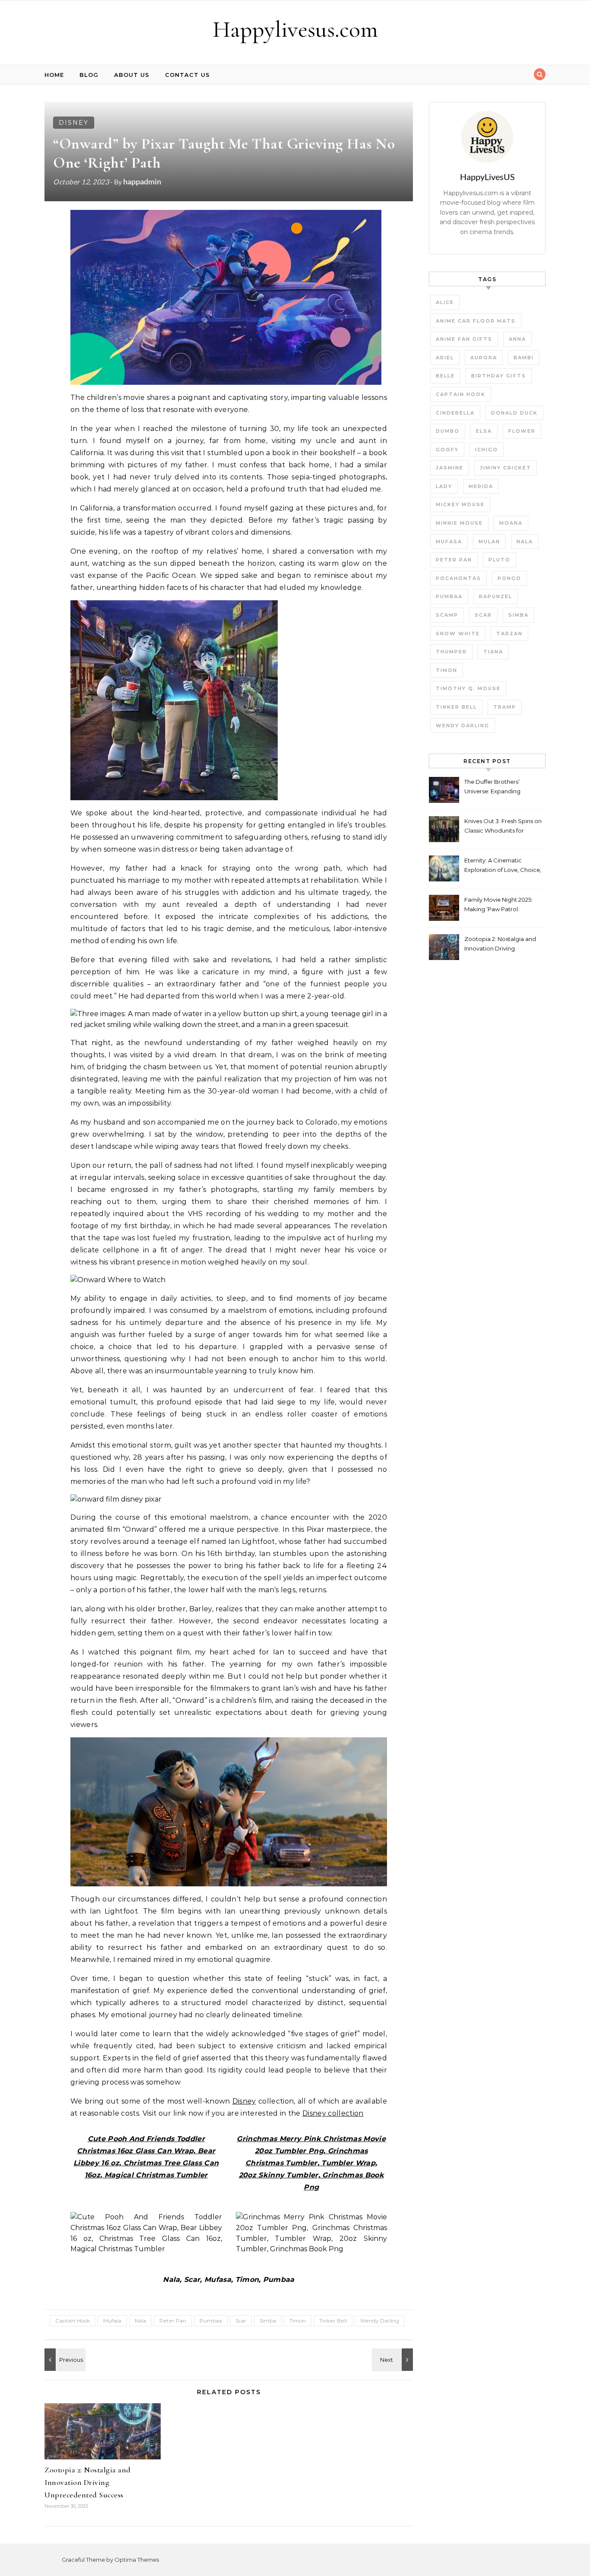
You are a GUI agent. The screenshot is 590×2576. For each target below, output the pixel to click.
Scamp (447, 615)
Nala (140, 2321)
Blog (89, 75)
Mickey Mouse (460, 504)
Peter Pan (173, 2321)
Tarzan (509, 634)
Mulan (489, 542)
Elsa (484, 431)
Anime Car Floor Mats (476, 321)
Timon (298, 2321)
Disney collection (333, 2113)
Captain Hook (73, 2321)
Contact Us (187, 75)
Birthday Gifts (499, 376)
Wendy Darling (380, 2321)
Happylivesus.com (295, 29)
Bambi (524, 358)
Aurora (484, 358)
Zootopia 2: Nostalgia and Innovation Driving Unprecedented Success (88, 2482)
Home (54, 75)
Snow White (458, 634)
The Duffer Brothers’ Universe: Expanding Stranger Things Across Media (496, 787)
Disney (74, 123)
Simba (268, 2321)
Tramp (505, 707)
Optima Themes (137, 2560)
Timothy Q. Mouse (468, 688)
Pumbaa (211, 2321)
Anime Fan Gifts (464, 339)
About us (132, 75)
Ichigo (487, 450)
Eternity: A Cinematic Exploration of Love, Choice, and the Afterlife (503, 866)
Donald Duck (514, 413)
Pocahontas (458, 578)
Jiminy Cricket (506, 468)
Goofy (447, 450)
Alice (445, 302)
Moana (511, 523)
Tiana (493, 652)
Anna (517, 339)
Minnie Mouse (459, 523)
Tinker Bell (333, 2321)
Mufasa (112, 2321)
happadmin (142, 181)
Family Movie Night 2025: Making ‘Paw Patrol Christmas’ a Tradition (498, 905)
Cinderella (455, 413)
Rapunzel (496, 596)
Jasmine (450, 468)
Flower (522, 431)
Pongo (509, 578)
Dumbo (448, 431)
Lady (444, 486)
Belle (445, 376)
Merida (481, 486)
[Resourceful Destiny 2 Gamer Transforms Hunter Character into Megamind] (64, 2360)
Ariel (445, 358)
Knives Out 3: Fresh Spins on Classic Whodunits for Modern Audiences (503, 827)
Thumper (451, 652)
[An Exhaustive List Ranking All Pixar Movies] (393, 2360)
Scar (241, 2321)
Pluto (500, 560)
